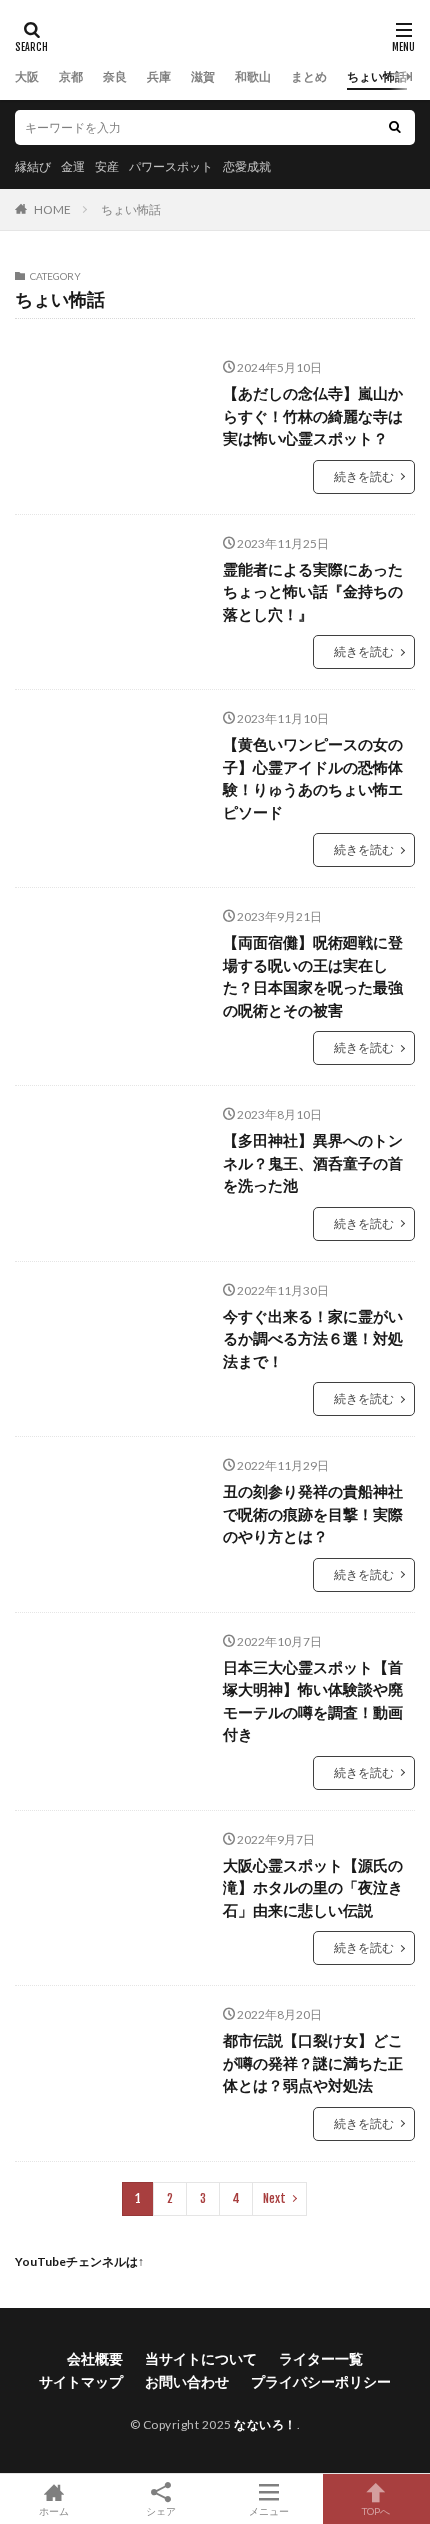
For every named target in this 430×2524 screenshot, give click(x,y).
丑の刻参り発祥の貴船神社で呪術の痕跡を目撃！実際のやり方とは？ (313, 1513)
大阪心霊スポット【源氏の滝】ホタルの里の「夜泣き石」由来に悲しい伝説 (313, 1887)
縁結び (33, 166)
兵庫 (159, 76)
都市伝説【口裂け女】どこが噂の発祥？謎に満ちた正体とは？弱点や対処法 (313, 2062)
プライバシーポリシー (321, 2381)
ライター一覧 (321, 2358)
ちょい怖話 (377, 76)
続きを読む (364, 476)
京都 (71, 76)
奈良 (115, 76)
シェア (161, 2511)
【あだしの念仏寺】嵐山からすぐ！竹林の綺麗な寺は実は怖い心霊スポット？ (313, 415)
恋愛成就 (247, 166)
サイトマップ (81, 2381)
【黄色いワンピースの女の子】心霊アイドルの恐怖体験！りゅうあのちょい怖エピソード (313, 778)
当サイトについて (201, 2358)
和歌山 (253, 76)
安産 (107, 166)
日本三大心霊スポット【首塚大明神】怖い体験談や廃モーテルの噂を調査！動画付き (313, 1701)
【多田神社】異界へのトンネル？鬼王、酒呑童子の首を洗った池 (313, 1162)
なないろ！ (265, 2424)
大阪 (27, 76)
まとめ (309, 76)
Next (274, 2198)
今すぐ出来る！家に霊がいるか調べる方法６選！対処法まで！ (313, 1338)
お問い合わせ (187, 2381)
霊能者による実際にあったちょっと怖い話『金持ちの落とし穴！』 (313, 591)
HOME (52, 209)
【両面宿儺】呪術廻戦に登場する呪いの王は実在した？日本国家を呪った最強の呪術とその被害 (313, 976)
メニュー (269, 2510)
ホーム (54, 2510)
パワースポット (171, 166)
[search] (395, 127)
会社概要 (95, 2358)
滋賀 (203, 76)
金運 (73, 166)
